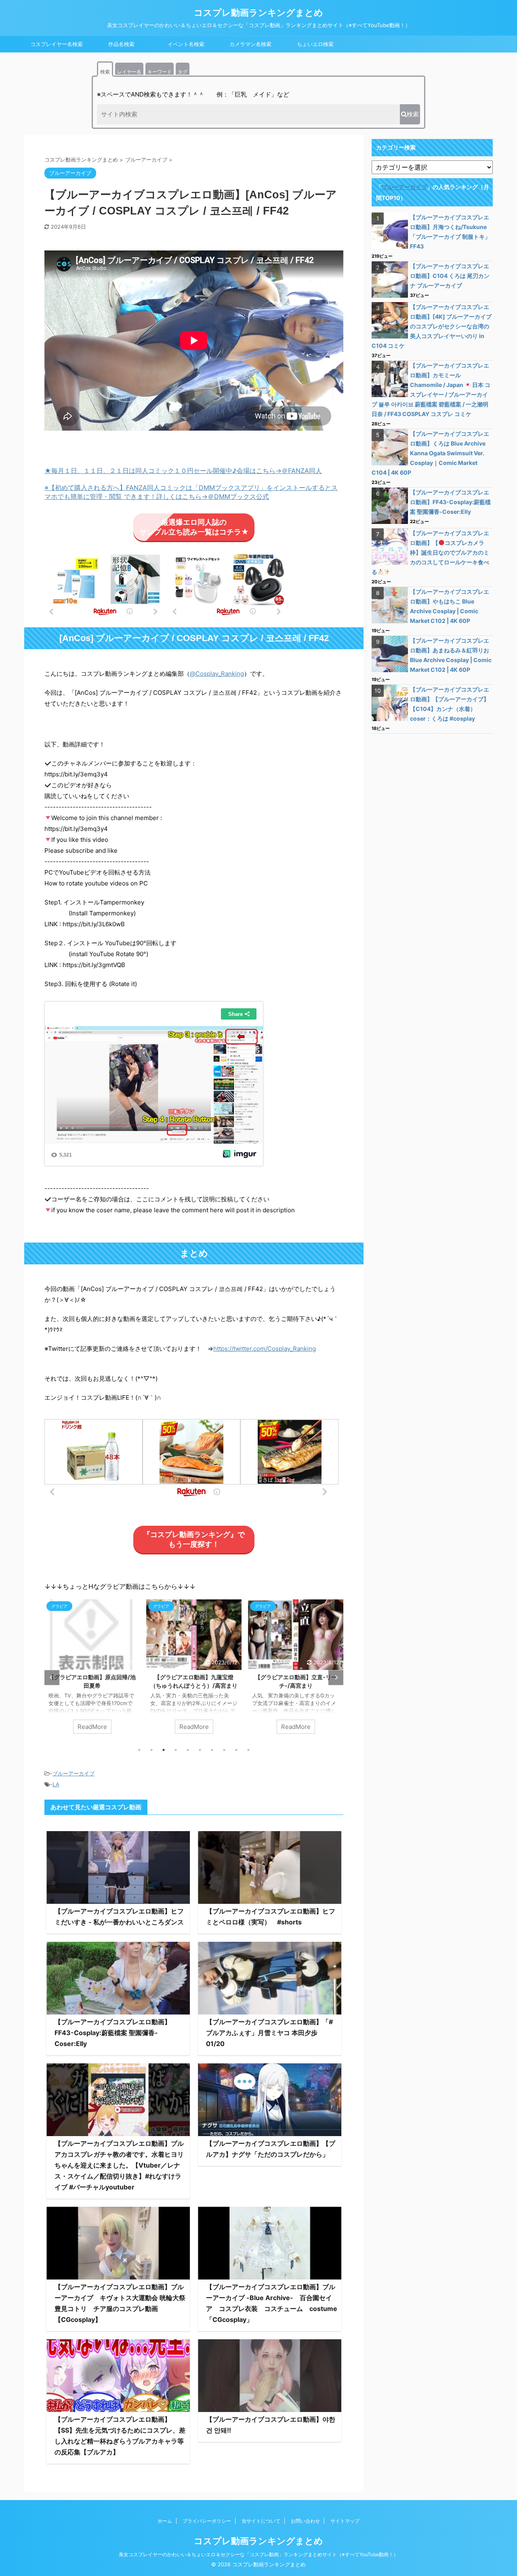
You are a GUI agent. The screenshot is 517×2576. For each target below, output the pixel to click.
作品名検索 (121, 44)
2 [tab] (151, 1750)
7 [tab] (212, 1750)
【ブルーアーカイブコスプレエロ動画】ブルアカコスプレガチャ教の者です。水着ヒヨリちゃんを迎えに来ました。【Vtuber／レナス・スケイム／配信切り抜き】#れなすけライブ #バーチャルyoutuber (119, 2165)
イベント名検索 (186, 44)
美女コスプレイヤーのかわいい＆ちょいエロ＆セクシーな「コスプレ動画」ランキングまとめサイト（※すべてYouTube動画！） (258, 2554)
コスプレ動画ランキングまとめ (258, 13)
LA (56, 1784)
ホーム (165, 2521)
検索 (105, 72)
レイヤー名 (129, 72)
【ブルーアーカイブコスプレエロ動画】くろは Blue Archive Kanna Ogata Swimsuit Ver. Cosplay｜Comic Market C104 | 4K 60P (430, 453)
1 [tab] (139, 1750)
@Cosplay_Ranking (217, 674)
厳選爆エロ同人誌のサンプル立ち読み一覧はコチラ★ (194, 527)
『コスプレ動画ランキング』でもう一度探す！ (194, 1539)
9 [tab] (236, 1750)
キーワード (160, 72)
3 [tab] (164, 1750)
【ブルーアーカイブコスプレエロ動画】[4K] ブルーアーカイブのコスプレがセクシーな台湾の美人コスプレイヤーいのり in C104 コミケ (432, 326)
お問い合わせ (305, 2521)
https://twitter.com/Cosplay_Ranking (265, 1349)
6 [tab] (200, 1750)
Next (336, 1677)
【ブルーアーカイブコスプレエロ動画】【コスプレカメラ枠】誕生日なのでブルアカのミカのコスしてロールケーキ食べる (430, 552)
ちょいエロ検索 (315, 44)
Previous (52, 1677)
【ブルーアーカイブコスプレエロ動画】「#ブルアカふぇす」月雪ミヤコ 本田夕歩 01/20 (269, 2033)
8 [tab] (224, 1750)
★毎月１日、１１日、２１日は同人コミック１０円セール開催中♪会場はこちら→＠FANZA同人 (183, 471)
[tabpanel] (92, 1670)
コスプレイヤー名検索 (57, 44)
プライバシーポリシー (207, 2521)
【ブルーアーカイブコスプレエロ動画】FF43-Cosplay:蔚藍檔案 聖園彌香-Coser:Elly (113, 2033)
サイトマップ (345, 2521)
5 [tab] (188, 1750)
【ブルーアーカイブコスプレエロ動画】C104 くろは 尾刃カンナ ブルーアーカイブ (450, 276)
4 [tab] (176, 1750)
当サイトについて (261, 2521)
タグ (183, 72)
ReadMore (92, 1727)
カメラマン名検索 (250, 44)
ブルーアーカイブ (74, 1773)
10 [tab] (248, 1750)
